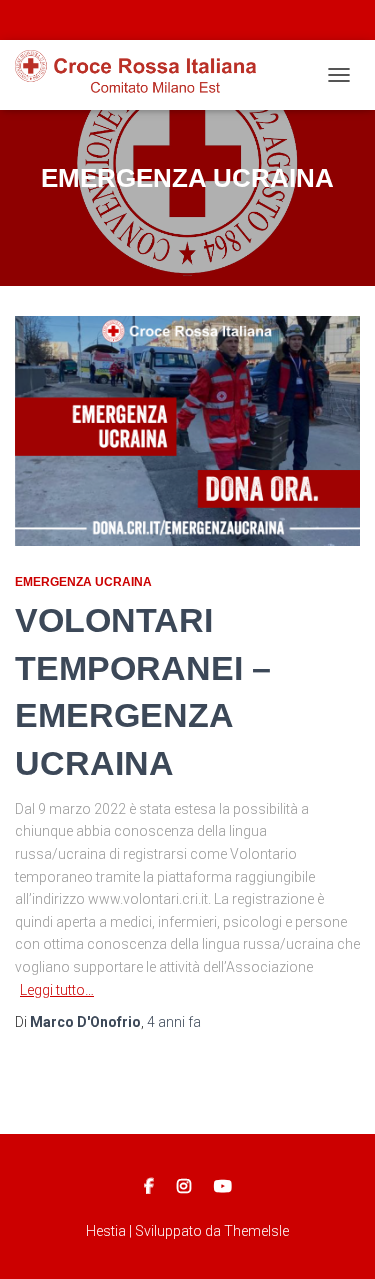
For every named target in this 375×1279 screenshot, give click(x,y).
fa (174, 1022)
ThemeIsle (256, 1231)
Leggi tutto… (57, 990)
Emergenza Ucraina (83, 582)
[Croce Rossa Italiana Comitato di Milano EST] (143, 75)
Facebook (149, 1187)
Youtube (223, 1187)
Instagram (184, 1187)
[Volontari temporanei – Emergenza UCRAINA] (187, 430)
